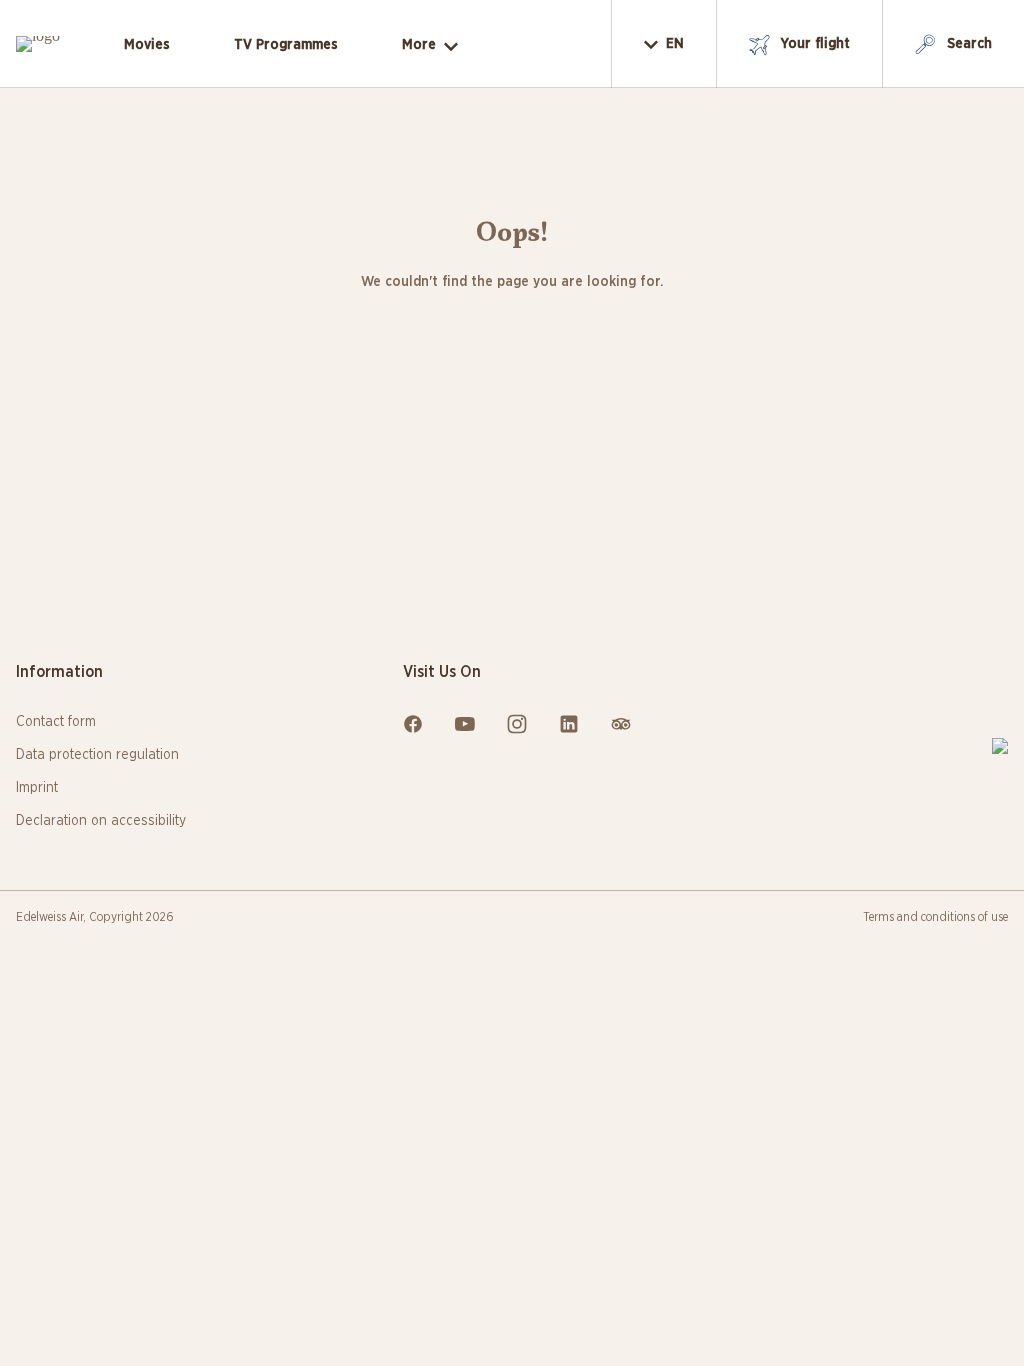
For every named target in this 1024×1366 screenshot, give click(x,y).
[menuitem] (147, 46)
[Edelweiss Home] (1000, 746)
